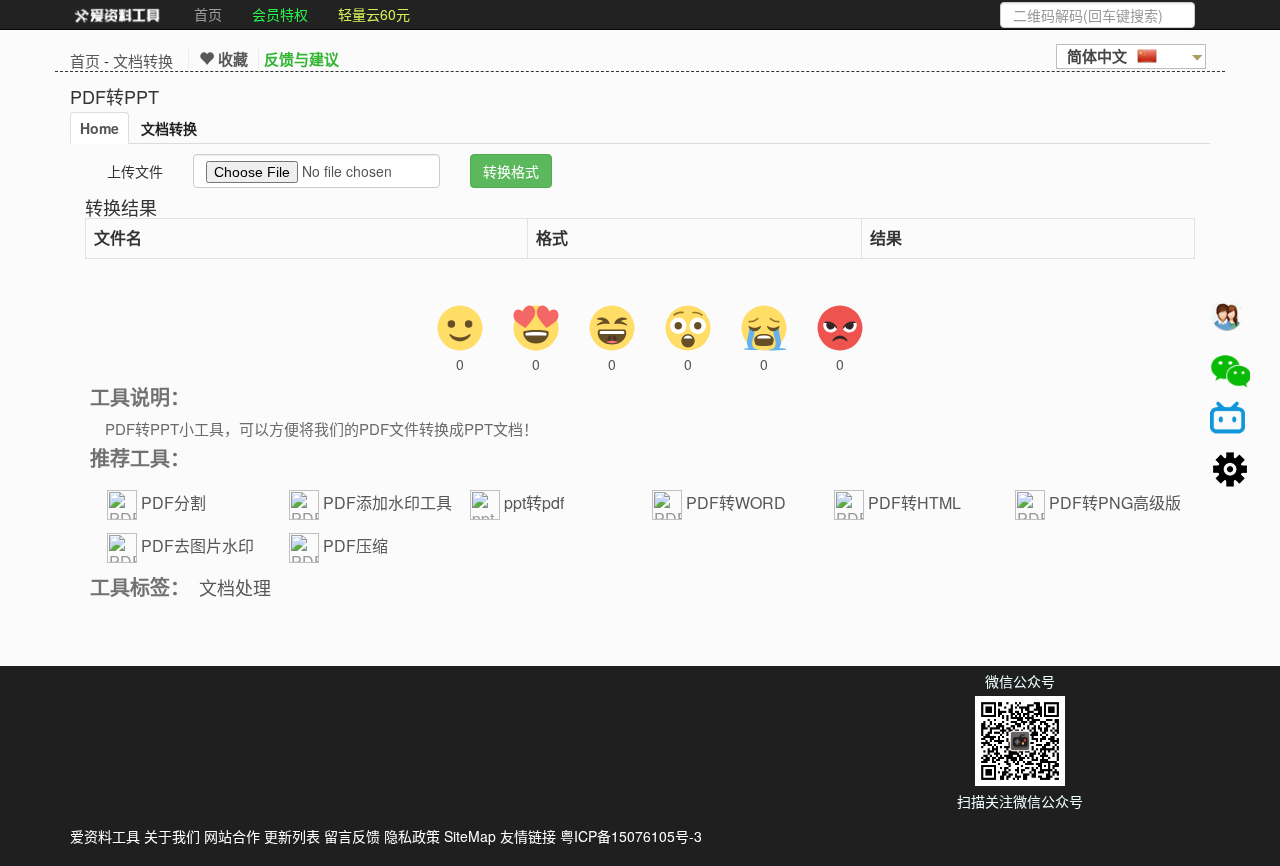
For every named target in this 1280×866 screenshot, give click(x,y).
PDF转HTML (914, 502)
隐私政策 (412, 836)
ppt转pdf (534, 502)
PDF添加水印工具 (387, 502)
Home (99, 128)
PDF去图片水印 (197, 545)
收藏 (231, 59)
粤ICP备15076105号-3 (631, 836)
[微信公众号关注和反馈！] (1230, 371)
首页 (208, 14)
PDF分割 (173, 502)
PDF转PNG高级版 (1115, 502)
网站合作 (232, 836)
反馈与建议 (301, 59)
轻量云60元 (374, 14)
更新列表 (292, 836)
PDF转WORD (736, 502)
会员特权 (280, 14)
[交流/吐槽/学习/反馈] (1230, 321)
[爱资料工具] (117, 15)
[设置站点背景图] (1230, 471)
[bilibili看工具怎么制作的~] (1230, 421)
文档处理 (235, 587)
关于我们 (172, 836)
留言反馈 (352, 836)
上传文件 (135, 171)
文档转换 (143, 60)
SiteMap (470, 836)
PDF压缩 (355, 545)
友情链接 (528, 836)
